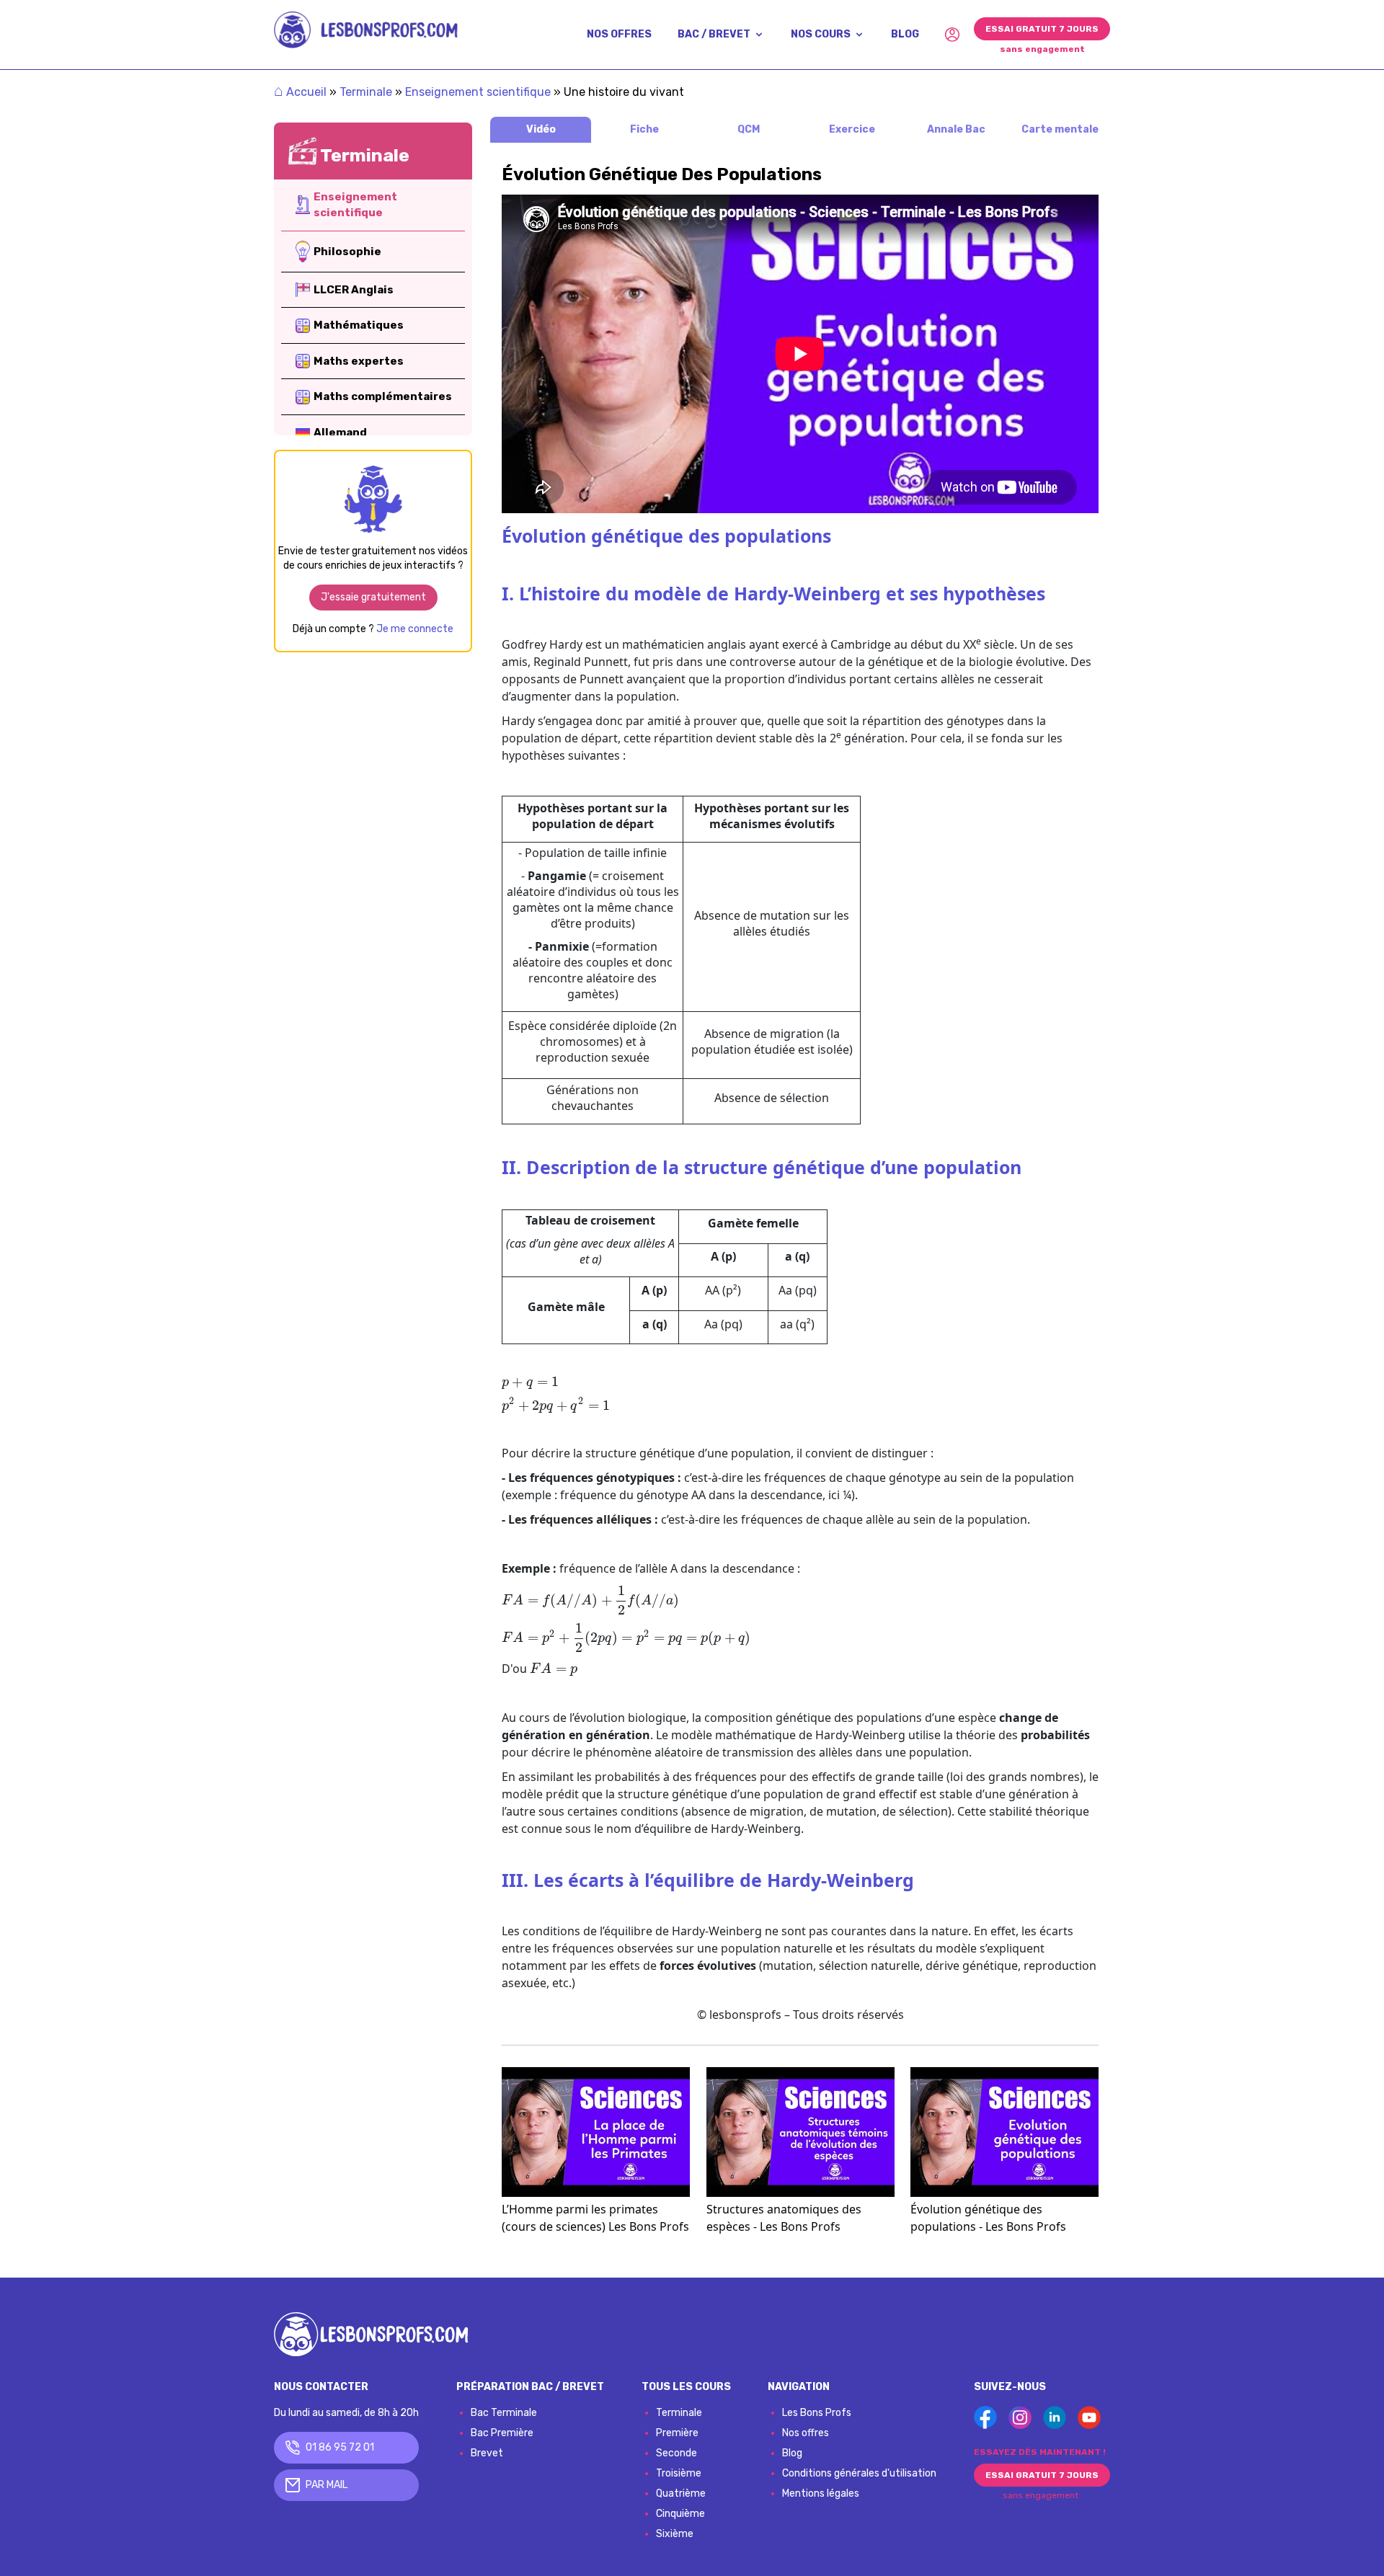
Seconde (677, 2453)
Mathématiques (359, 325)
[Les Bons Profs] (366, 30)
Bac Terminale (504, 2413)
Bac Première (502, 2433)
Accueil (300, 92)
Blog (792, 2453)
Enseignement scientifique (478, 92)
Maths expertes (359, 361)
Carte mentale (1060, 129)
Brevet (487, 2453)
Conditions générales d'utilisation (859, 2473)
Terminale (366, 92)
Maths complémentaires (383, 396)
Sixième (675, 2534)
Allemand (340, 432)
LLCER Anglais (354, 290)
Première (677, 2433)
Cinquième (680, 2514)
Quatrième (681, 2493)
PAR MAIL (327, 2485)
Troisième (679, 2473)
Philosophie (347, 252)
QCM (749, 129)
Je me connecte (415, 629)
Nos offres (806, 2433)
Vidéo (541, 129)
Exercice (852, 129)
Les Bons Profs (817, 2413)
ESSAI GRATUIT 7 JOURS (1042, 29)
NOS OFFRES (619, 34)
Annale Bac (956, 129)
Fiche (644, 129)
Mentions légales (821, 2493)
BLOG (905, 34)
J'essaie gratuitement (373, 597)
